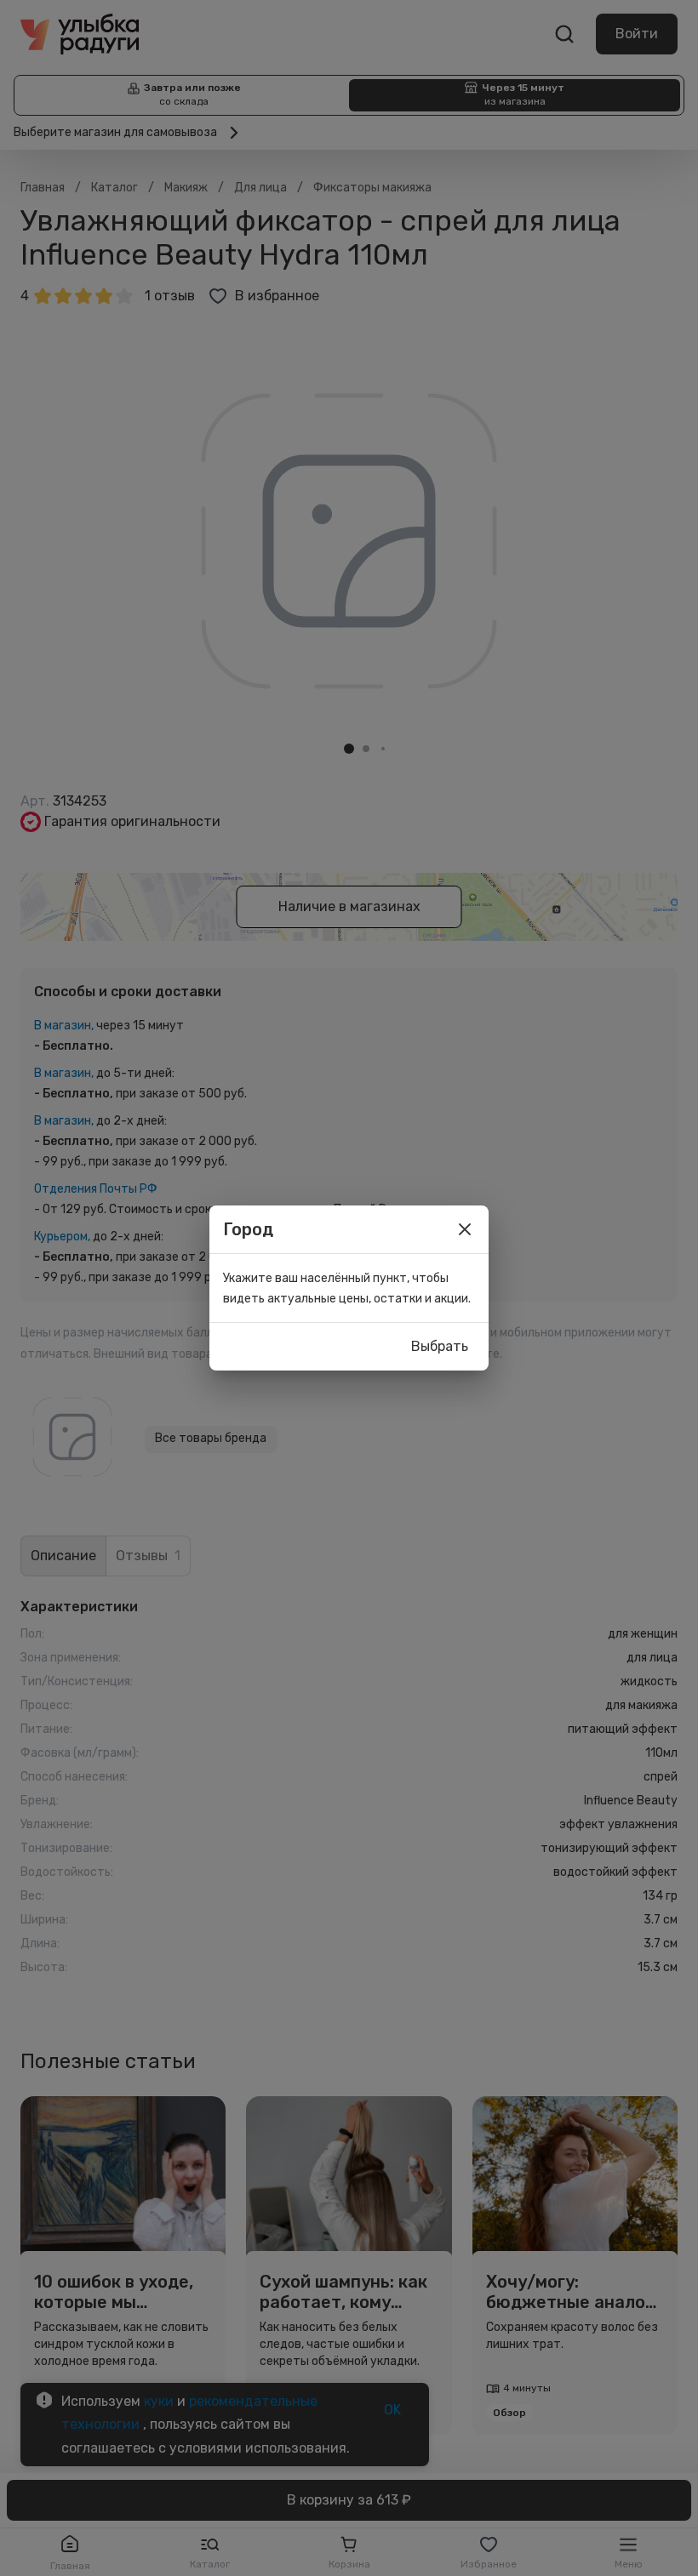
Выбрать (440, 1346)
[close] (465, 1229)
